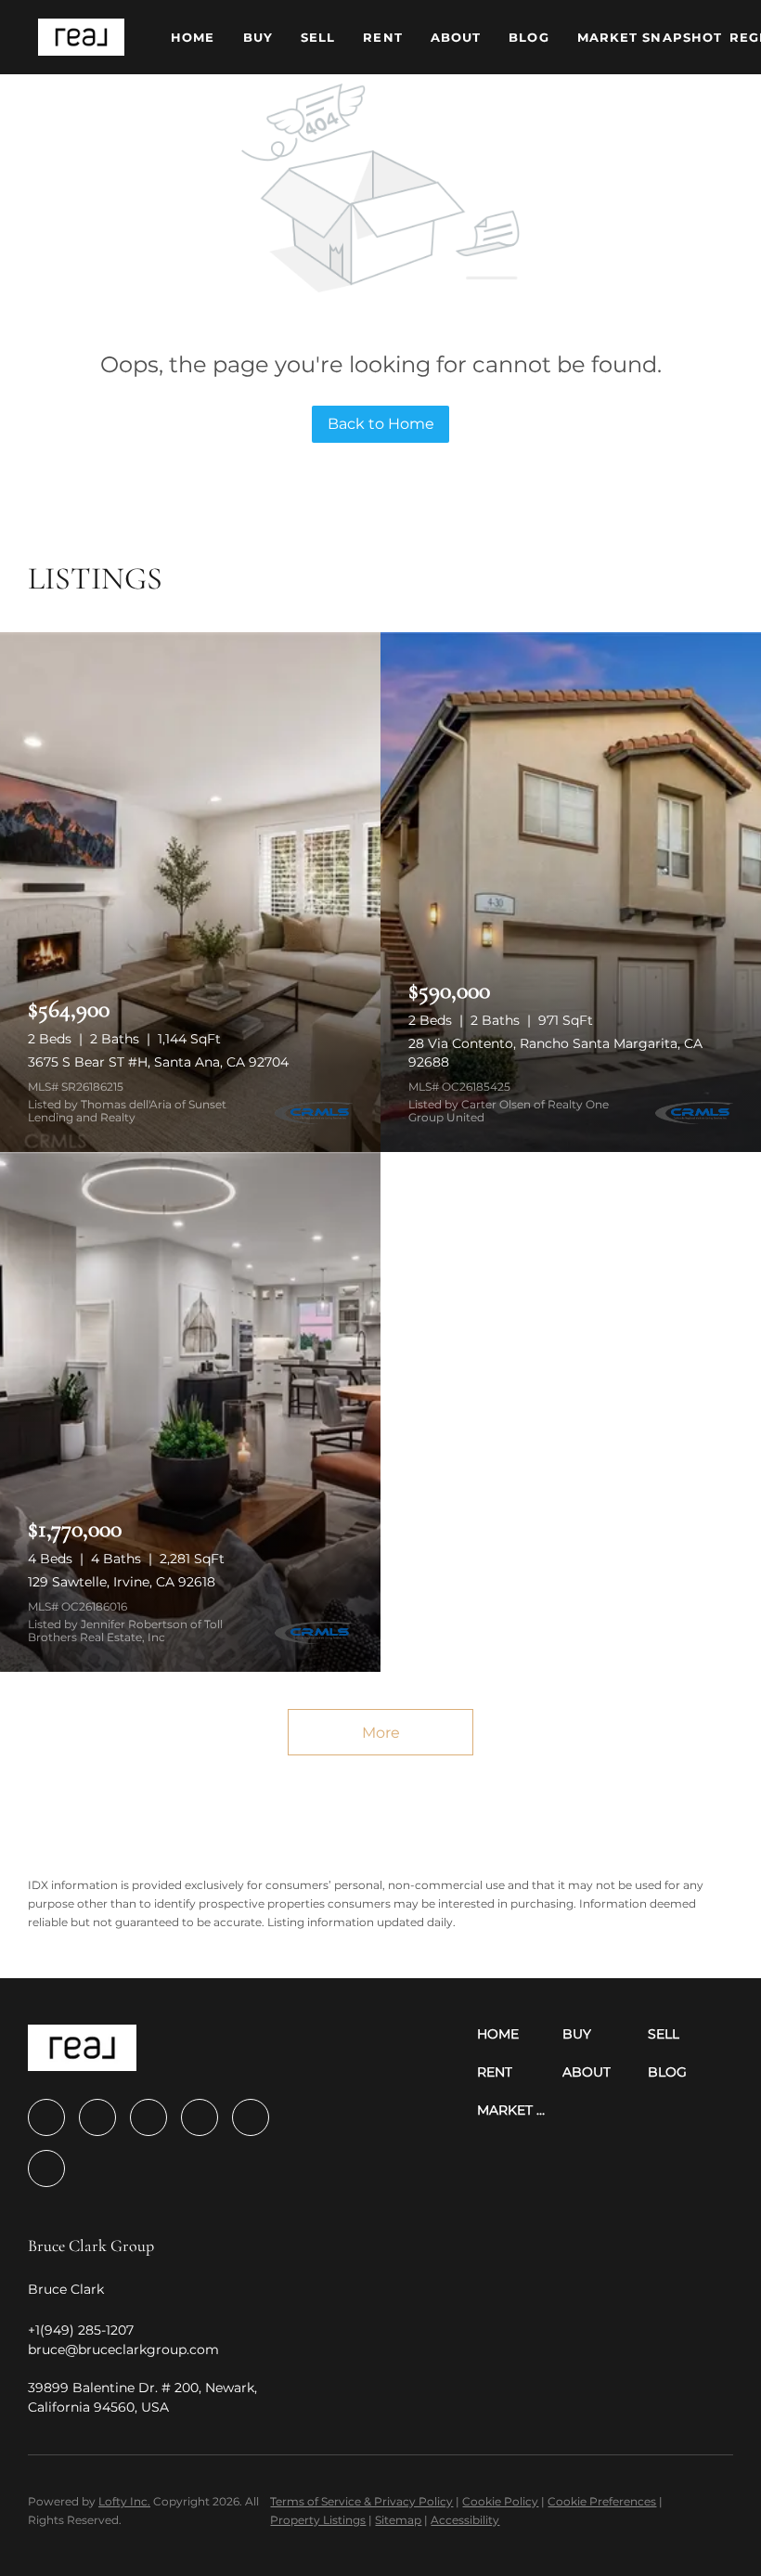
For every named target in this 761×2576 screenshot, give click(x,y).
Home (193, 37)
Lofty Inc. (124, 2501)
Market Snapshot (650, 37)
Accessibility (465, 2520)
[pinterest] (46, 2168)
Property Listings (318, 2520)
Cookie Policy (500, 2501)
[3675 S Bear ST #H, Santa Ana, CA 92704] (190, 892)
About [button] (456, 37)
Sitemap (398, 2520)
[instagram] (200, 2117)
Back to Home (381, 424)
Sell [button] (318, 37)
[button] (81, 37)
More (381, 1733)
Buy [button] (258, 37)
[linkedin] (97, 2117)
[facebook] (46, 2117)
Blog (529, 37)
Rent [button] (382, 37)
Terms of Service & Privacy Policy (361, 2501)
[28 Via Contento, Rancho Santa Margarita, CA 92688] (571, 892)
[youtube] (251, 2117)
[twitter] (148, 2117)
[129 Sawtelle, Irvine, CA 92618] (190, 1412)
